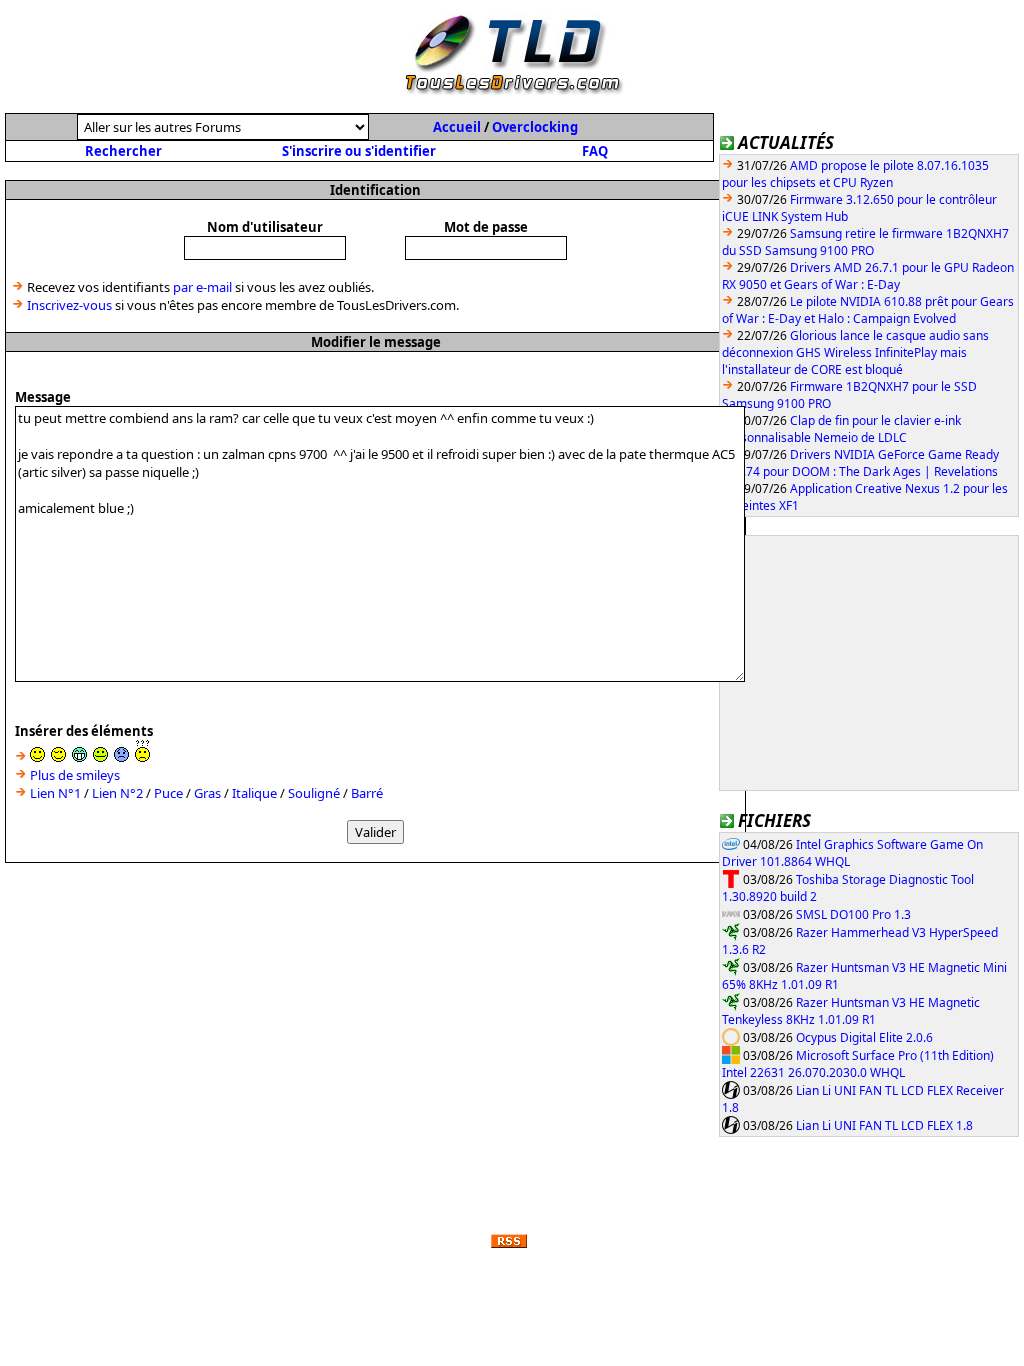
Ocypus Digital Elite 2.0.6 (864, 1037)
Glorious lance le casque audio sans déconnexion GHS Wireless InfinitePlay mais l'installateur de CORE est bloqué (855, 352)
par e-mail (202, 287)
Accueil (457, 127)
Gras (207, 793)
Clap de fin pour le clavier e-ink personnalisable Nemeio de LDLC (841, 429)
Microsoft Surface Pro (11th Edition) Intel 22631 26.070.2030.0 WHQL (858, 1064)
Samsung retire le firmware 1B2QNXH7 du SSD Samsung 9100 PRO (865, 242)
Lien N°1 (55, 793)
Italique (254, 793)
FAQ (595, 151)
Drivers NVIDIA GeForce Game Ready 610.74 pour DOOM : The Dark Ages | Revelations (860, 463)
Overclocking (535, 127)
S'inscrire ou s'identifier (359, 151)
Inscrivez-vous (69, 305)
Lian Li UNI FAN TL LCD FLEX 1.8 (884, 1125)
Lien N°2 (117, 793)
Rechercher (123, 151)
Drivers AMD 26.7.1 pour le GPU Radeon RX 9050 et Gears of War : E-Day (868, 276)
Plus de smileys (75, 775)
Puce (168, 793)
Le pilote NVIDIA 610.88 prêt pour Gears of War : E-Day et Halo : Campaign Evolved (868, 310)
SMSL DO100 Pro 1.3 (853, 914)
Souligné (314, 793)
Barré (367, 793)
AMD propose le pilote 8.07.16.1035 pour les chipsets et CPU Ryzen (855, 174)
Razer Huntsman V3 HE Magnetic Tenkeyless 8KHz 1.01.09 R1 (851, 1011)
